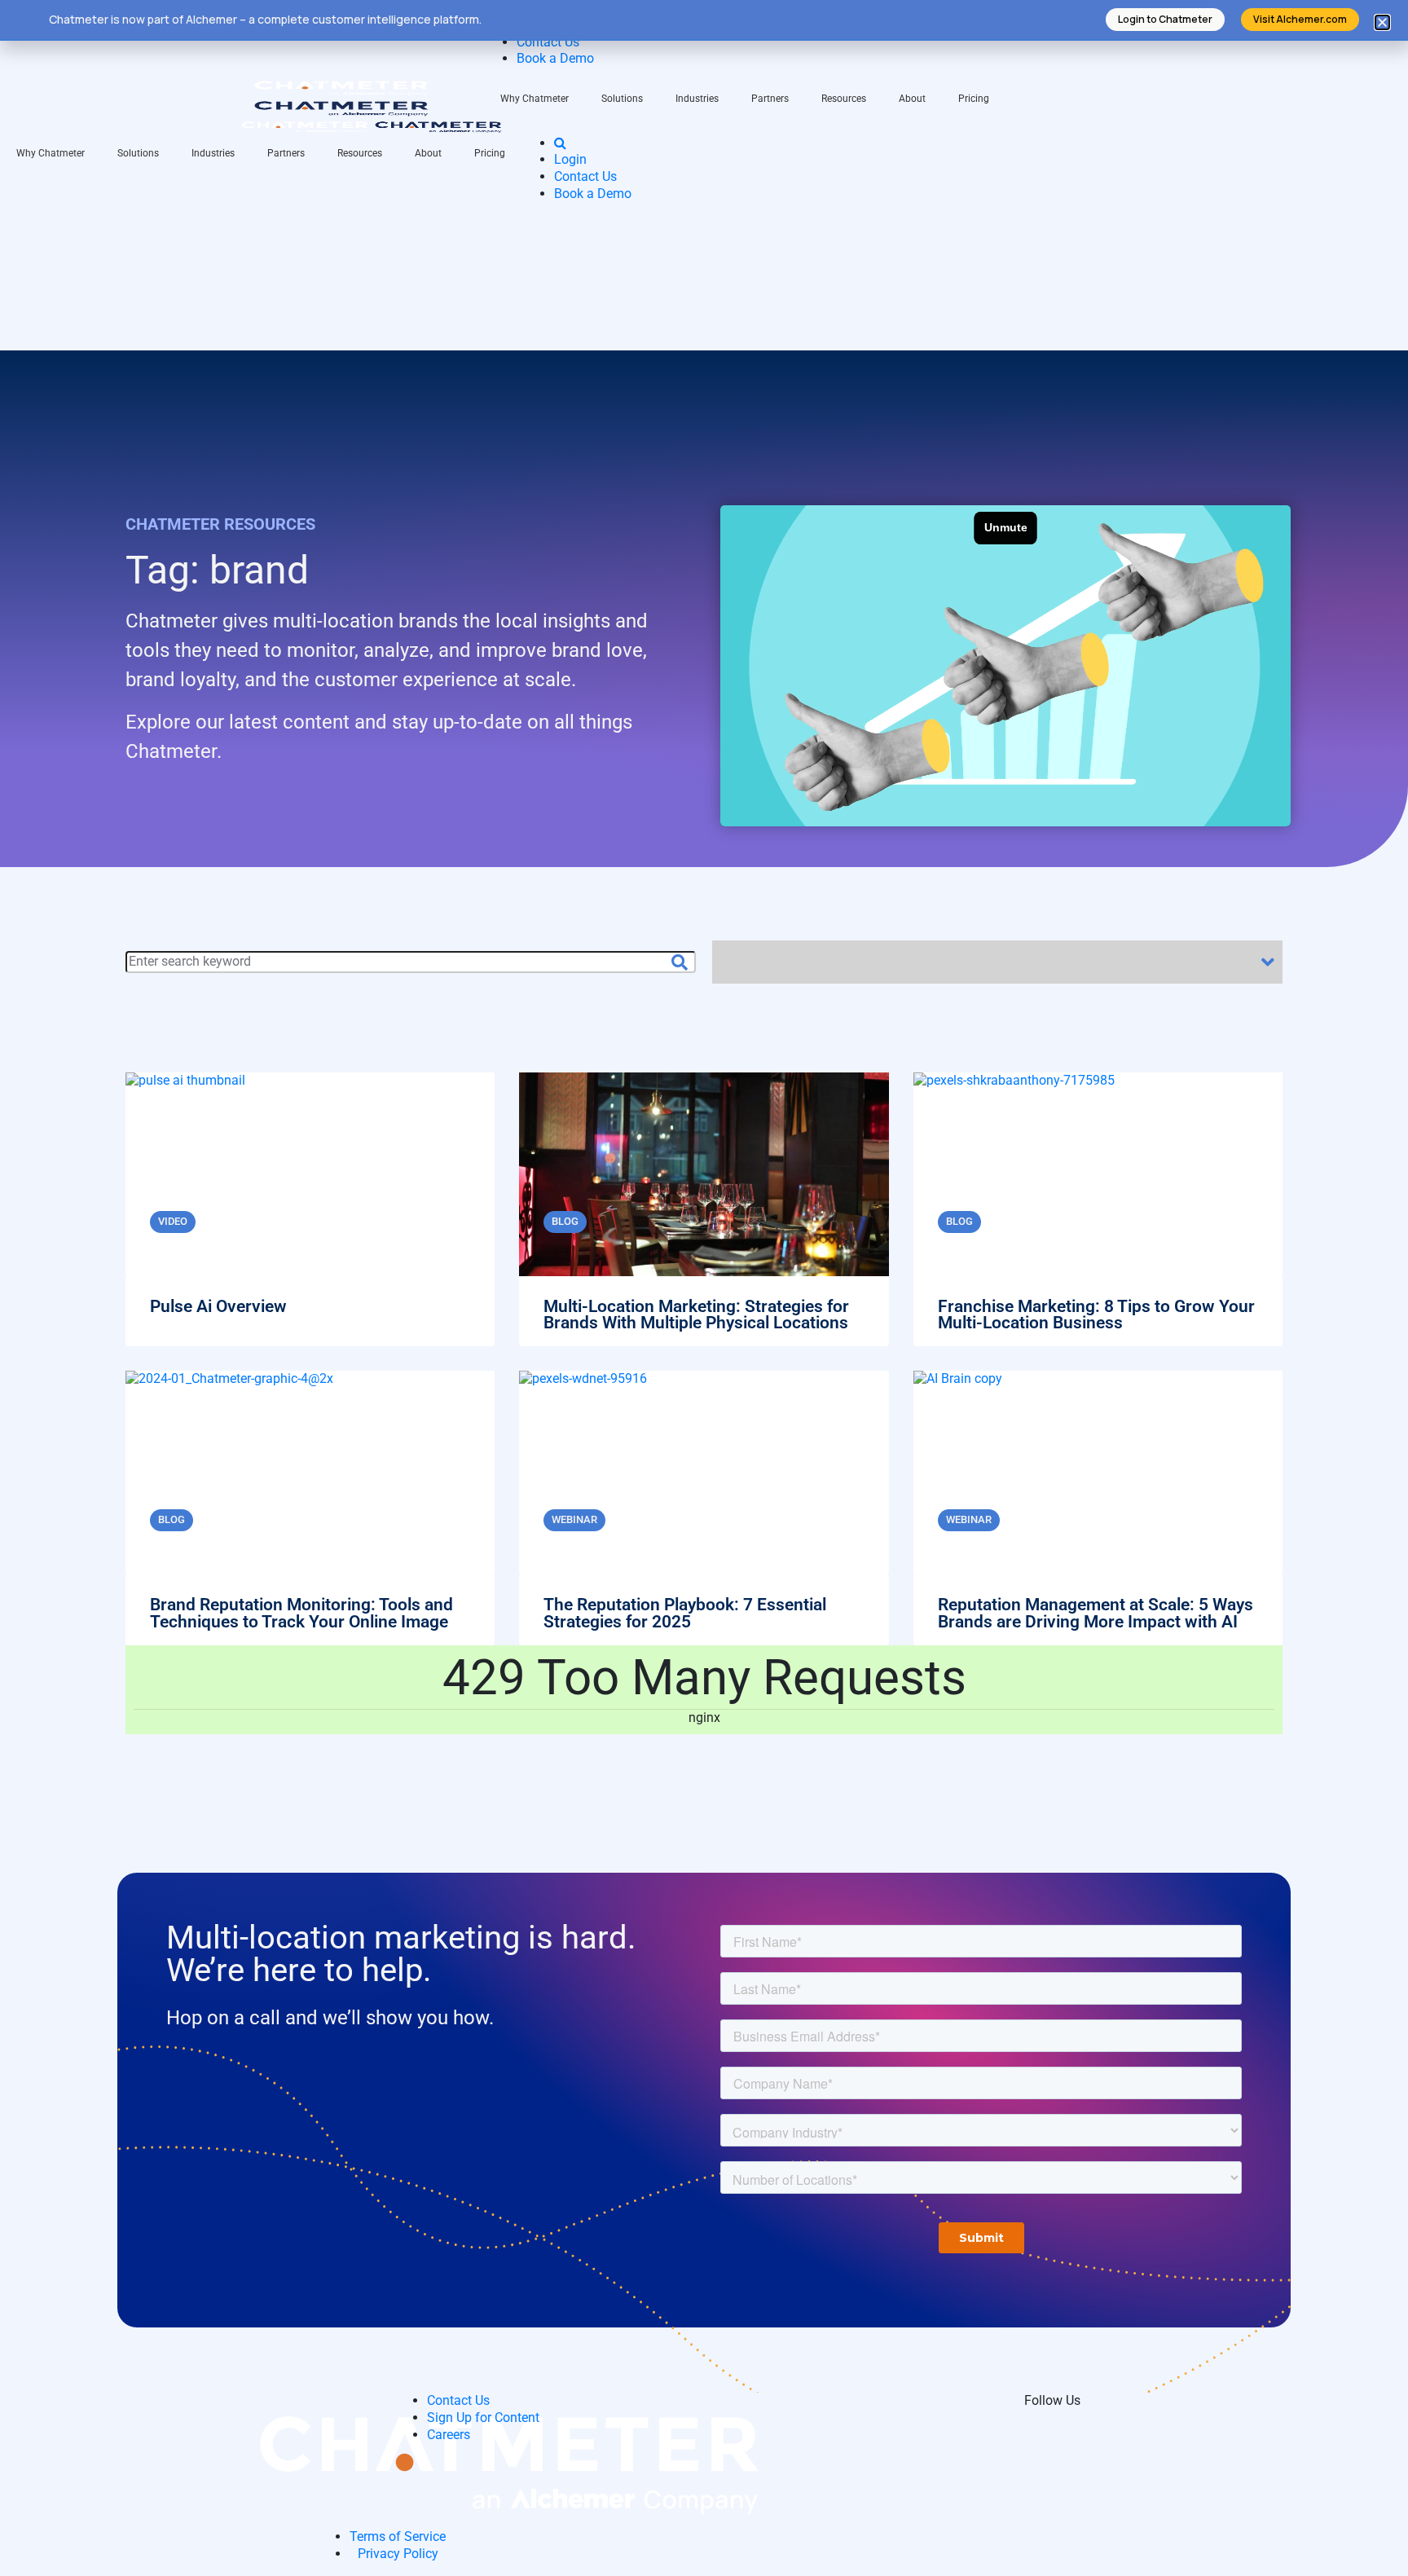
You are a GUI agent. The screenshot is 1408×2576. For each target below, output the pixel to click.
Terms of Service (398, 2536)
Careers (449, 2435)
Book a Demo (555, 58)
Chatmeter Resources (220, 524)
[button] (1382, 22)
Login (570, 159)
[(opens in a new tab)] (704, 1508)
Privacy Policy (398, 2554)
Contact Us (548, 42)
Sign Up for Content (483, 2417)
